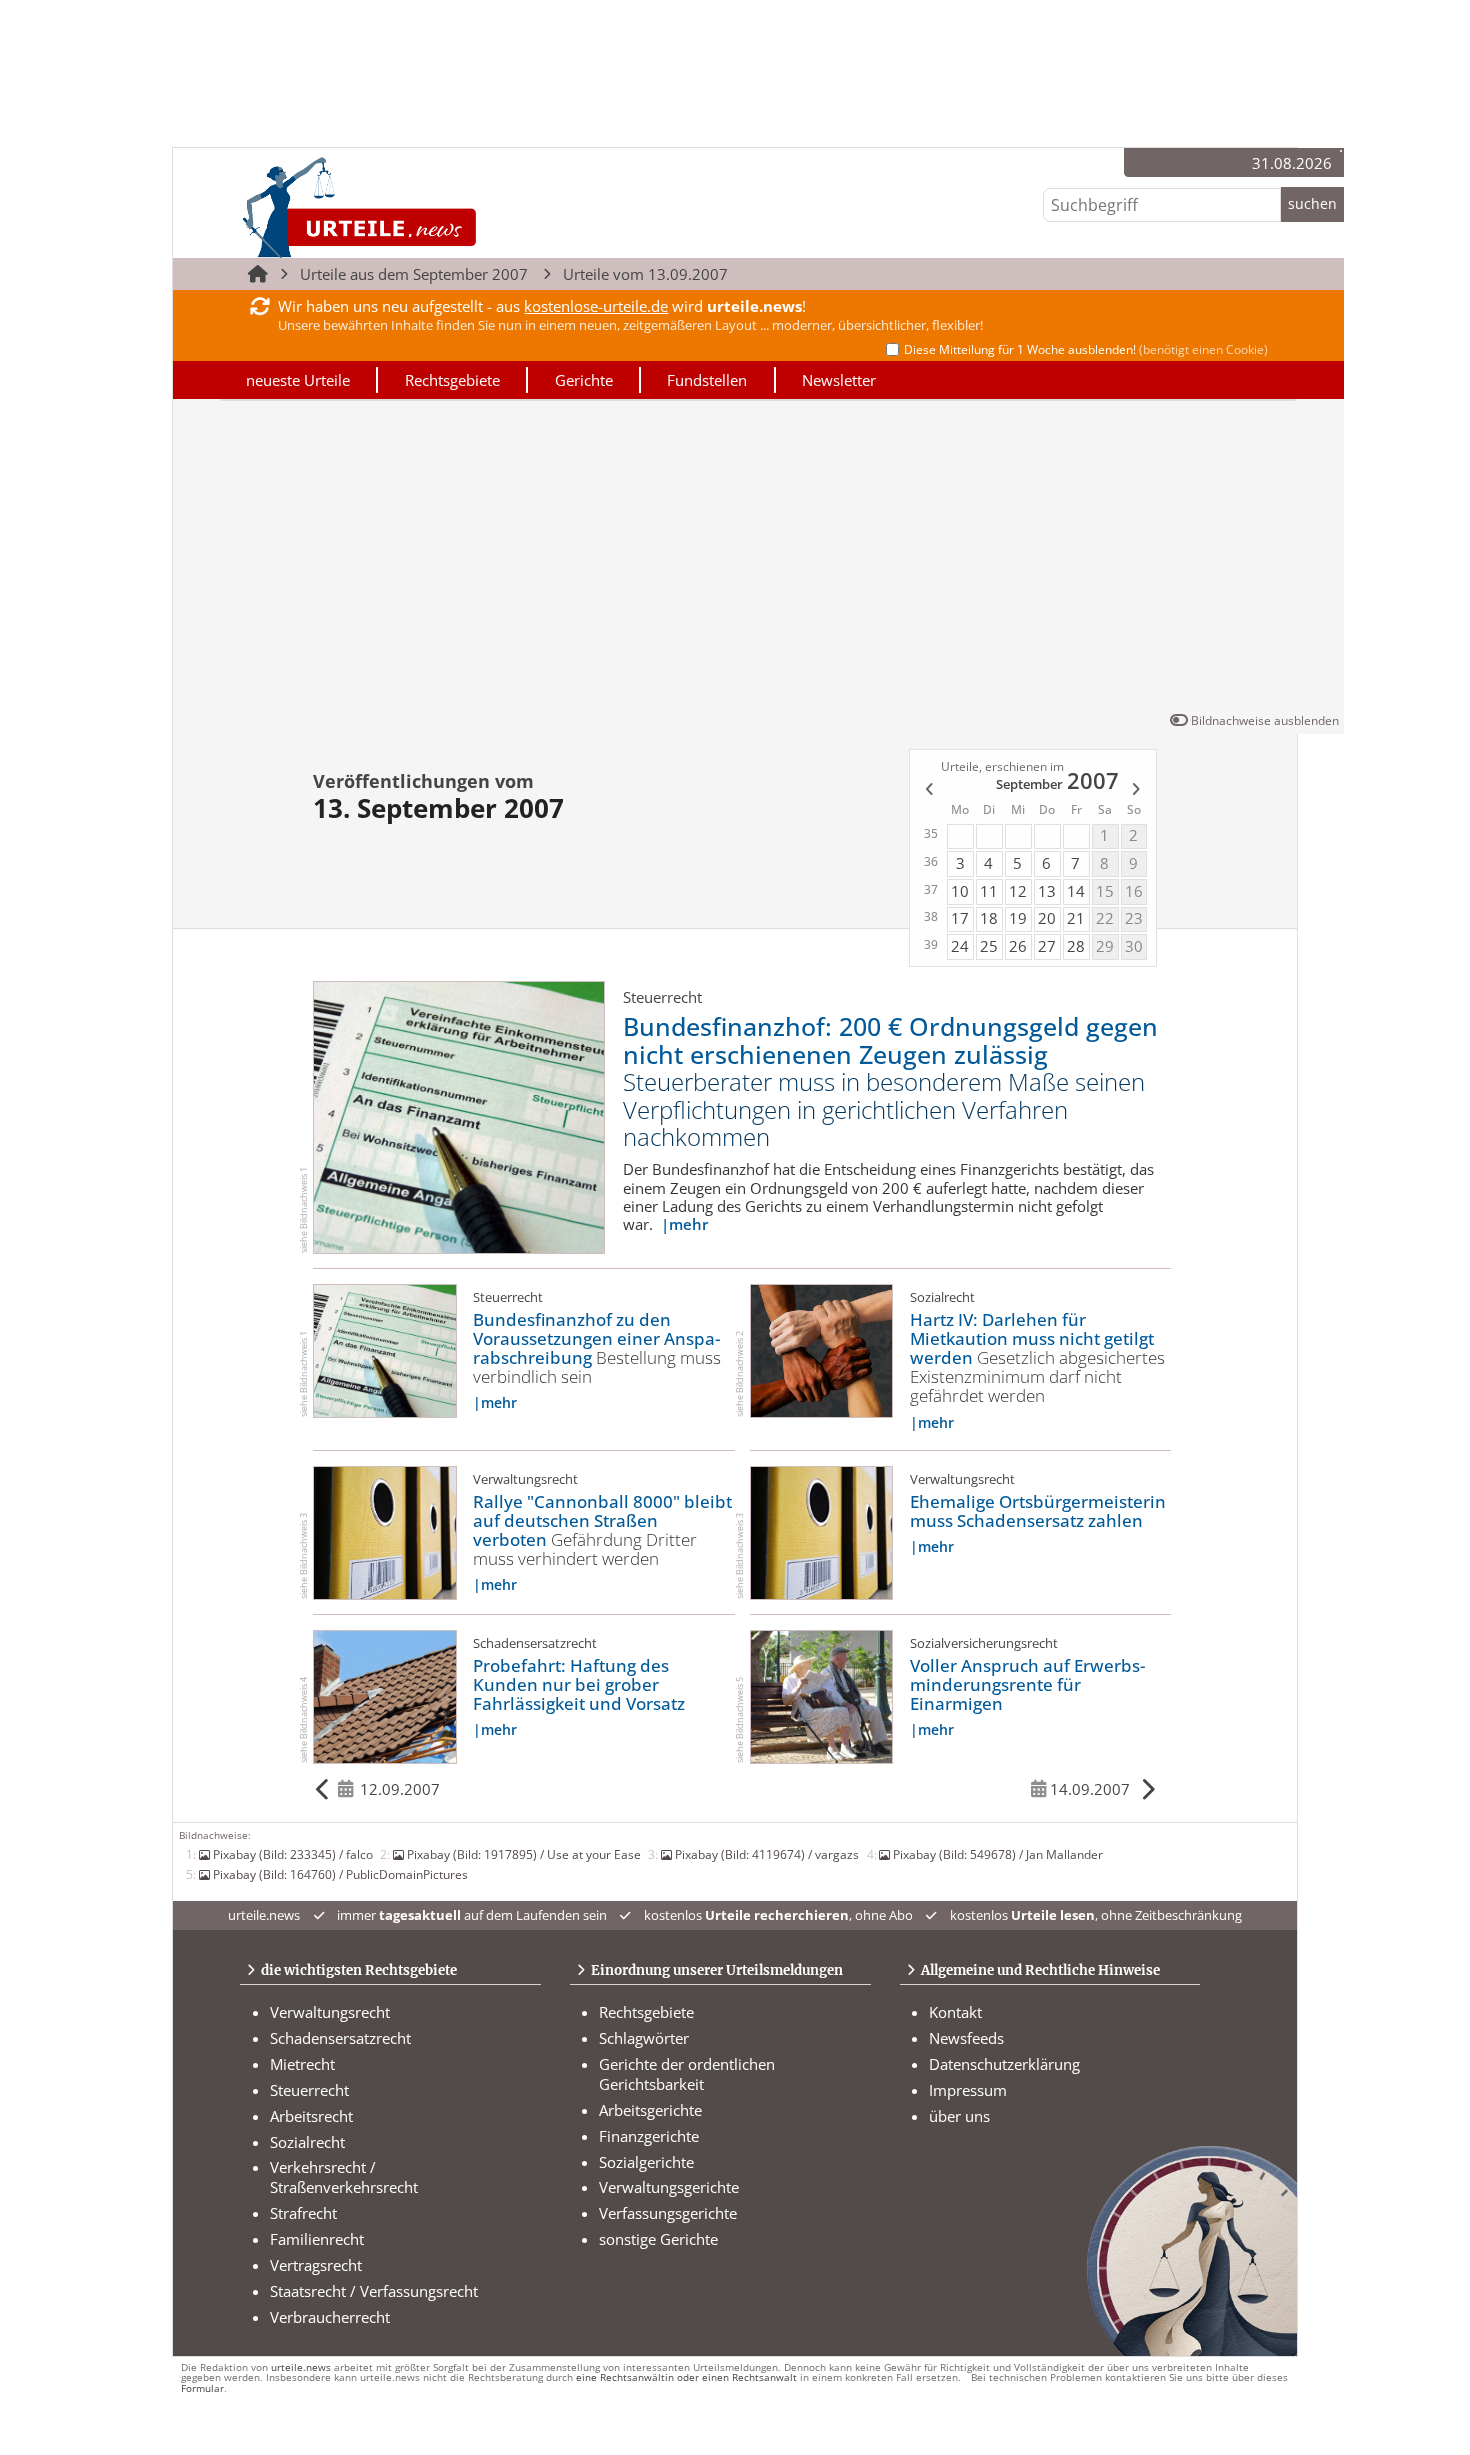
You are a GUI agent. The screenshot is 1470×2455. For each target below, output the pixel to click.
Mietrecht (302, 2064)
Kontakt (955, 2012)
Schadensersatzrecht (340, 2038)
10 (960, 891)
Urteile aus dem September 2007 (414, 274)
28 (1076, 946)
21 (1076, 918)
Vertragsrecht (316, 2265)
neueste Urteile (298, 380)
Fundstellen (707, 380)
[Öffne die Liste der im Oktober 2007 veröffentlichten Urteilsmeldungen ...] (1137, 792)
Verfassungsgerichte (668, 2213)
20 (1047, 918)
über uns (959, 2116)
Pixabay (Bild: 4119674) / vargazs (767, 1854)
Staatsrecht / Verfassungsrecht (374, 2291)
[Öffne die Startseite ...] (426, 206)
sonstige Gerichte (658, 2239)
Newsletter (839, 380)
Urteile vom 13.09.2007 (645, 274)
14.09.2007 (1090, 1789)
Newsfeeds (966, 2038)
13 (1047, 891)
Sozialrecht (307, 2142)
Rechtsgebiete (452, 380)
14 (1076, 891)
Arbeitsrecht (311, 2116)
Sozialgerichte (646, 2162)
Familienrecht (317, 2239)
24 (960, 946)
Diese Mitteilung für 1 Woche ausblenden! (1086, 349)
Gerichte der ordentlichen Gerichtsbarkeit (687, 2074)
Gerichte (584, 380)
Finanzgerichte (649, 2136)
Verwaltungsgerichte (669, 2187)
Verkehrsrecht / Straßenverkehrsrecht (344, 2177)
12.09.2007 (400, 1789)
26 (1018, 946)
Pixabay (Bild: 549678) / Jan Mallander (998, 1854)
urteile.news (301, 2367)
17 (960, 918)
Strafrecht (303, 2213)
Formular (202, 2388)
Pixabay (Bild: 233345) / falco (293, 1854)
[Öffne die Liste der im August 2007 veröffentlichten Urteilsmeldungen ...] (927, 792)
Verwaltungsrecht (330, 2012)
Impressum (968, 2090)
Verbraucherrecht (330, 2317)
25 (989, 946)
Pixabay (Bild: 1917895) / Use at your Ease (524, 1854)
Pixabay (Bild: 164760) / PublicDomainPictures (340, 1874)
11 (989, 891)
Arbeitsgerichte (650, 2110)
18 (989, 918)
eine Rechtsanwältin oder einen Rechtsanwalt (686, 2377)
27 (1047, 946)
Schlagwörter (644, 2038)
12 (1018, 891)
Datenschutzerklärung (1004, 2064)
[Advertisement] (758, 560)
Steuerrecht (309, 2090)
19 (1018, 918)
